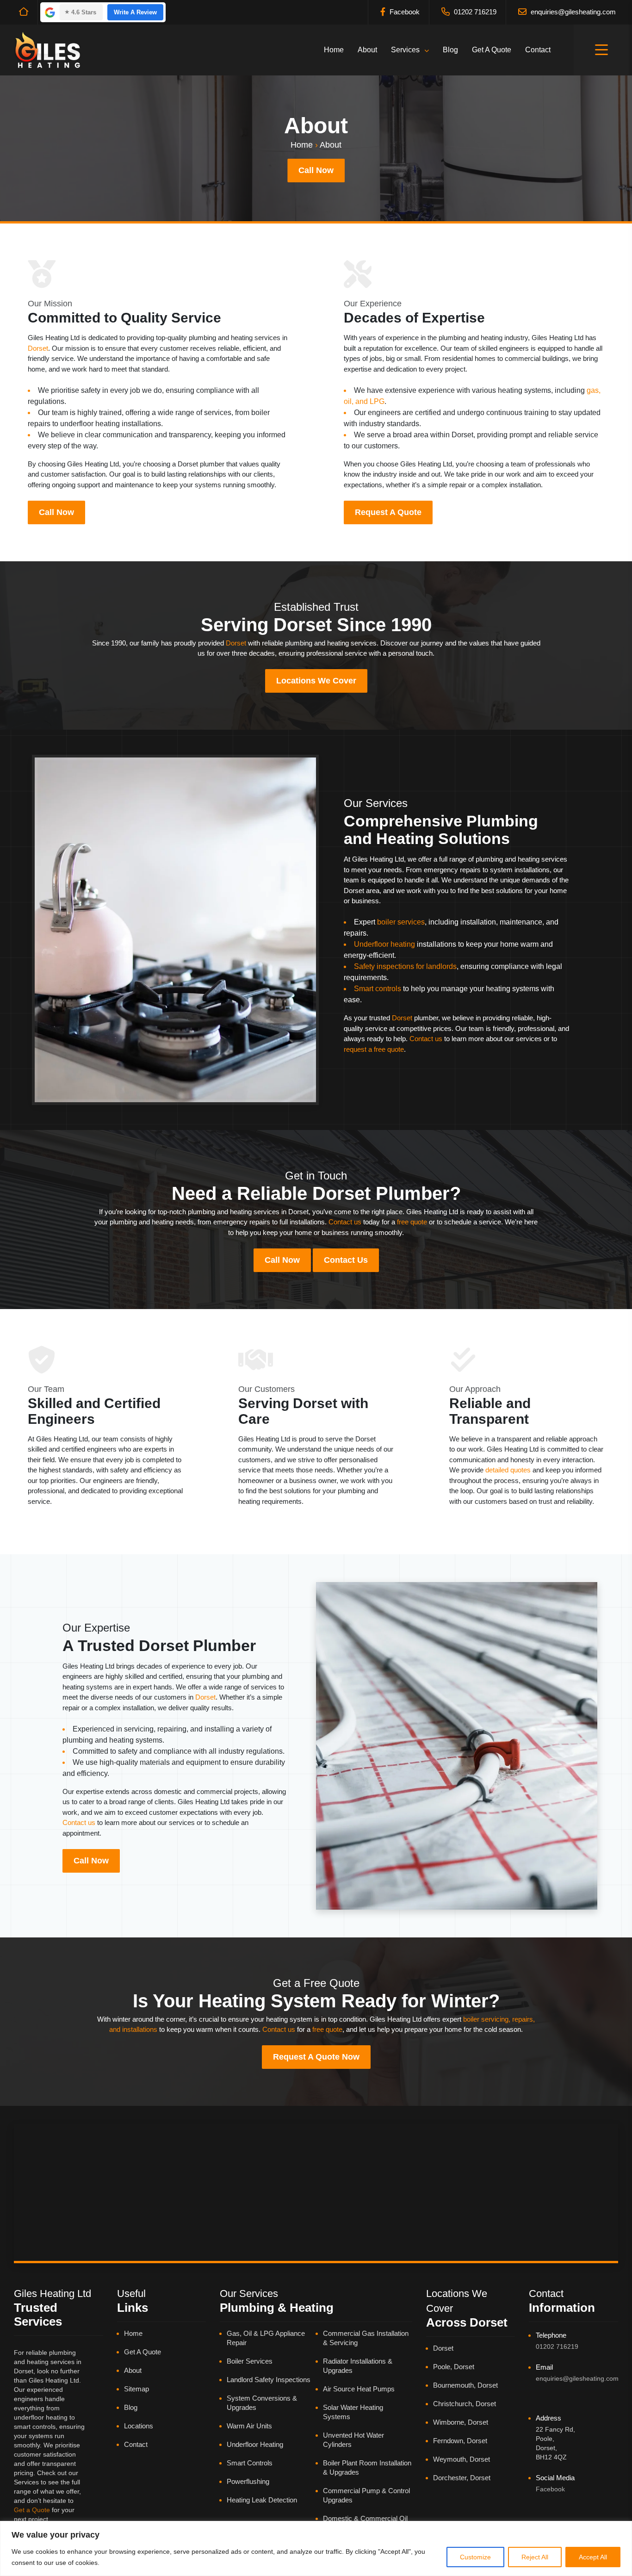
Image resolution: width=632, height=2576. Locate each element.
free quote (412, 1222)
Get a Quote (32, 2510)
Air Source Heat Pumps (359, 2389)
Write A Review (135, 12)
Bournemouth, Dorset (465, 2385)
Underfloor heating (384, 944)
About (367, 50)
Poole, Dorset (454, 2367)
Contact (538, 50)
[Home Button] (22, 12)
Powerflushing (248, 2481)
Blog (450, 50)
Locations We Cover (316, 681)
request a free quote (374, 1049)
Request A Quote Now (316, 2057)
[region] (316, 2548)
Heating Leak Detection (262, 2500)
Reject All (535, 2557)
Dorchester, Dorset (462, 2478)
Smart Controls (250, 2463)
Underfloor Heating (255, 2444)
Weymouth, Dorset (462, 2459)
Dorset (38, 348)
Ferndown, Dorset (460, 2441)
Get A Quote (492, 50)
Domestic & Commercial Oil (365, 2518)
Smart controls (378, 989)
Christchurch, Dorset (465, 2404)
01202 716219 (474, 12)
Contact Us (346, 1260)
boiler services (401, 922)
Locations (139, 2426)
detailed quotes (508, 1470)
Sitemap (136, 2389)
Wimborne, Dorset (461, 2422)
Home (334, 50)
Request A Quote (388, 512)
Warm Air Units (249, 2426)
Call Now (316, 170)
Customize (475, 2557)
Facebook (404, 12)
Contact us (426, 1039)
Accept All (593, 2557)
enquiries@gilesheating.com (572, 12)
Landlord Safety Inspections (269, 2380)
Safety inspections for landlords (405, 966)
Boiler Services (250, 2361)
